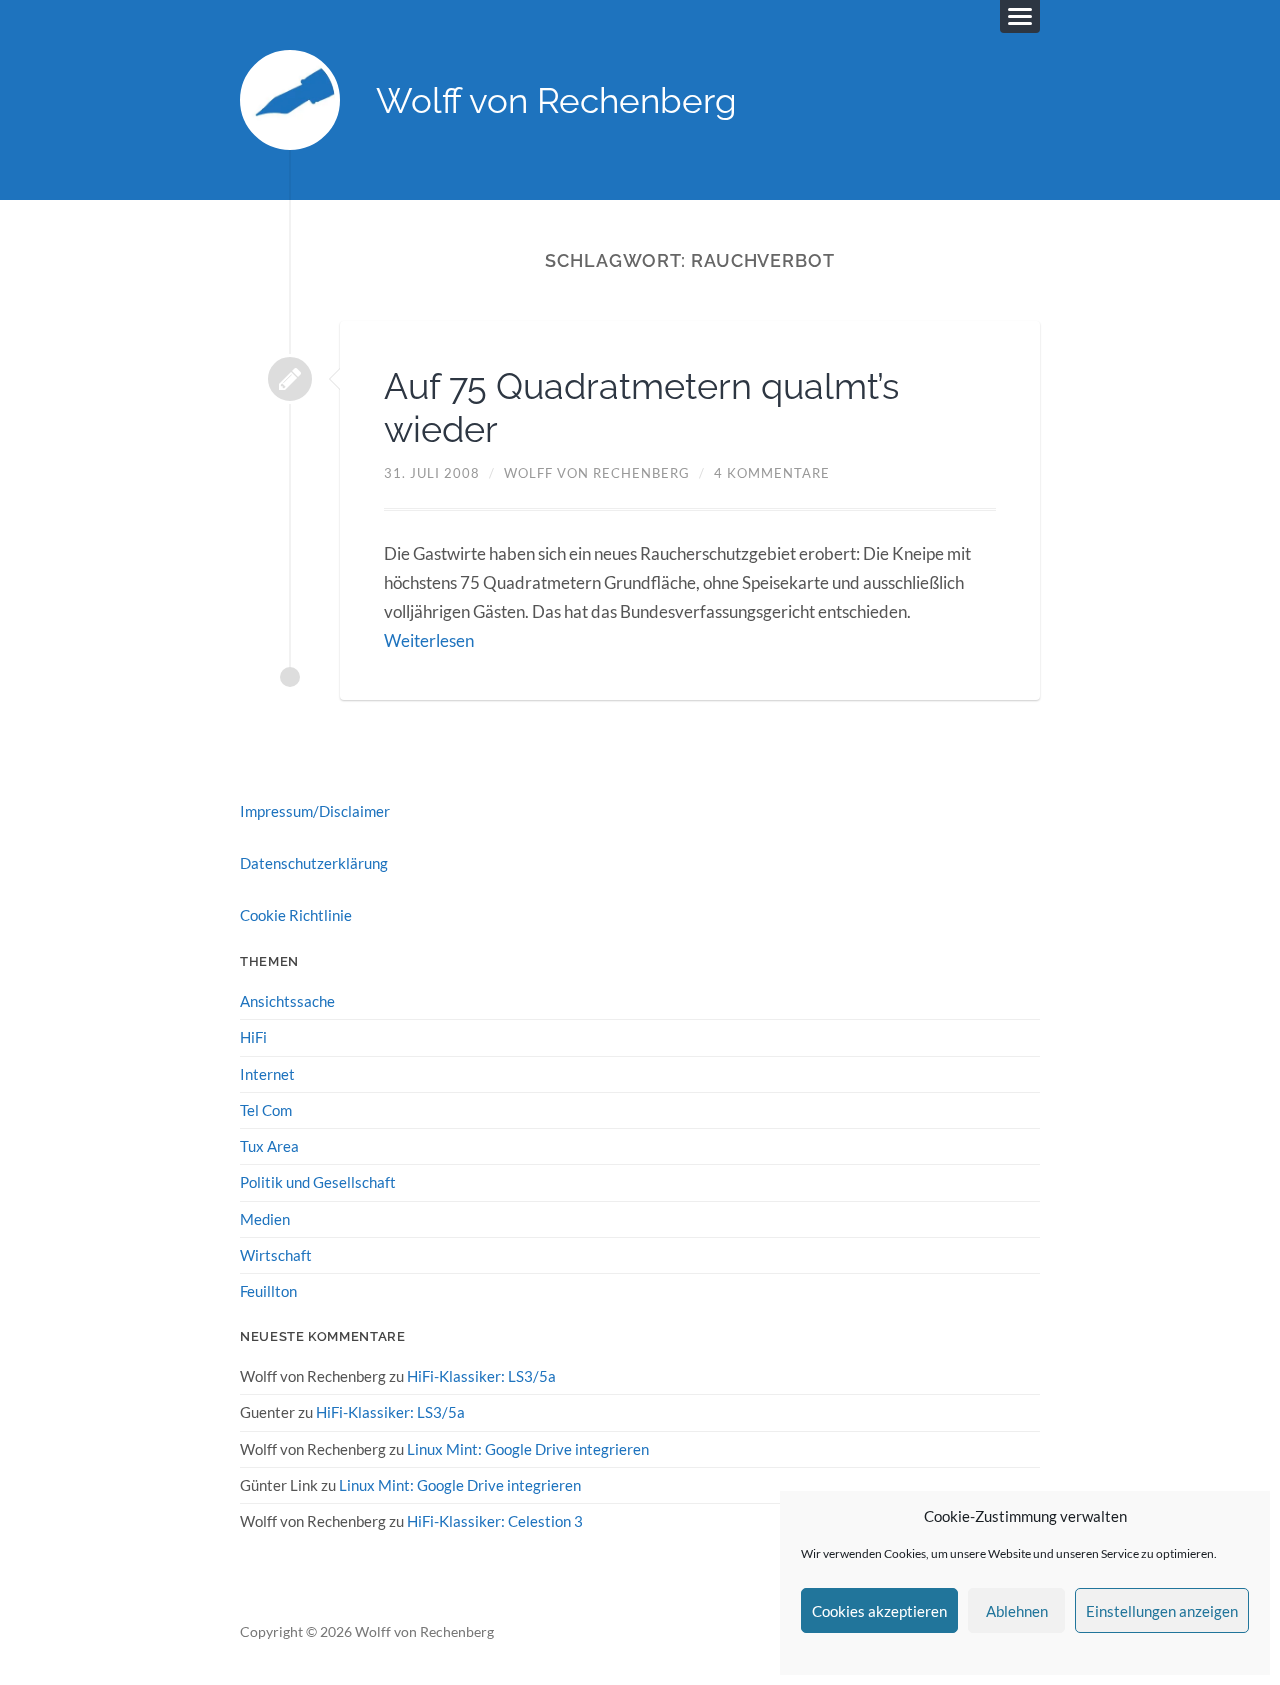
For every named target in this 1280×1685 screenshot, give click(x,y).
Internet (267, 1074)
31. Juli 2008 (432, 473)
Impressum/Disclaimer (315, 811)
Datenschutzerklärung (314, 863)
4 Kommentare (772, 473)
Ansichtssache (287, 1001)
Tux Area (269, 1146)
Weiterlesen (429, 640)
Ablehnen (1017, 1611)
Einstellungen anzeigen (1162, 1611)
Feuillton (268, 1291)
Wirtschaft (276, 1255)
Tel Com (266, 1110)
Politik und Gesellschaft (318, 1182)
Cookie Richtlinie (296, 915)
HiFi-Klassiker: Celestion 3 (495, 1521)
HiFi (253, 1037)
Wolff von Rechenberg (556, 100)
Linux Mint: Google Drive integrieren (528, 1449)
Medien (265, 1219)
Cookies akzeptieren (879, 1611)
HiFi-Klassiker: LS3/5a (481, 1376)
